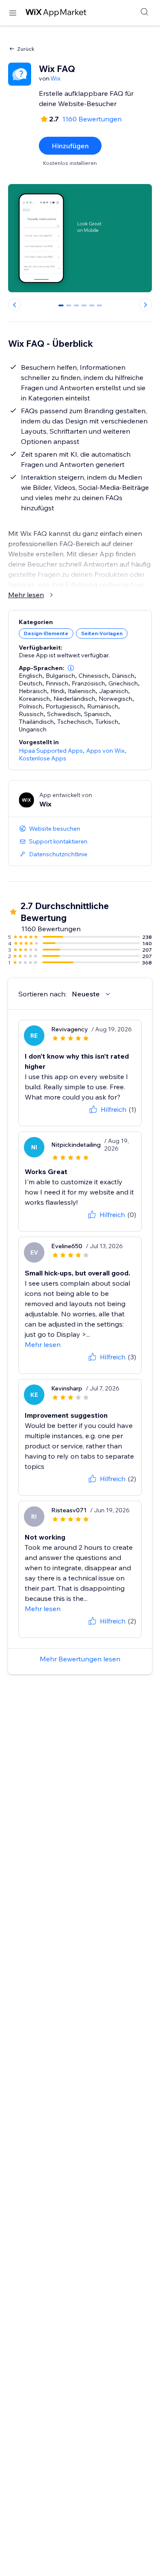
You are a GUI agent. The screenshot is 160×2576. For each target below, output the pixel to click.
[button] (71, 668)
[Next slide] (145, 305)
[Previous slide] (15, 305)
